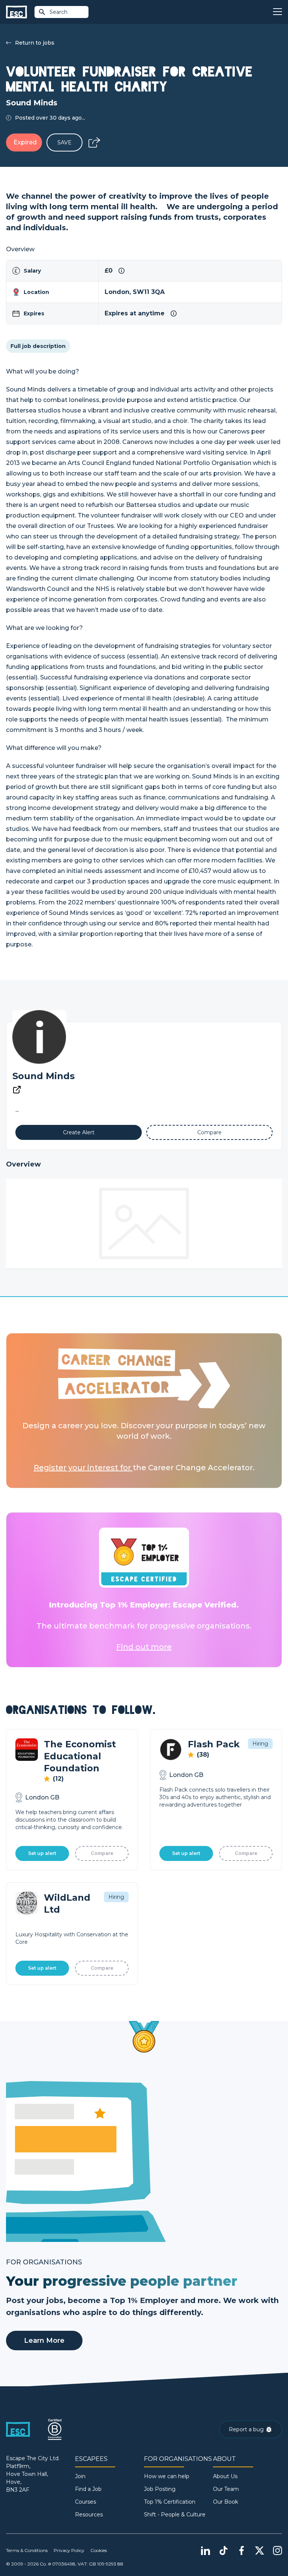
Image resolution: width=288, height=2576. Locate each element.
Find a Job (88, 2489)
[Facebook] (241, 2551)
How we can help (167, 2476)
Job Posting (160, 2489)
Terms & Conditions (27, 2550)
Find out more (144, 1647)
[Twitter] (259, 2551)
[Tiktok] (223, 2551)
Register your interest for (83, 1468)
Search (58, 12)
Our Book (226, 2502)
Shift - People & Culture (175, 2515)
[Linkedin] (205, 2551)
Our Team (226, 2489)
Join (80, 2476)
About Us (225, 2476)
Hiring (260, 1744)
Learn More (44, 2341)
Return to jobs (35, 43)
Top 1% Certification (170, 2502)
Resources (89, 2515)
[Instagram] (277, 2551)
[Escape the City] (16, 12)
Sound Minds (43, 1076)
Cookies (99, 2550)
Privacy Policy (69, 2550)
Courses (85, 2502)
